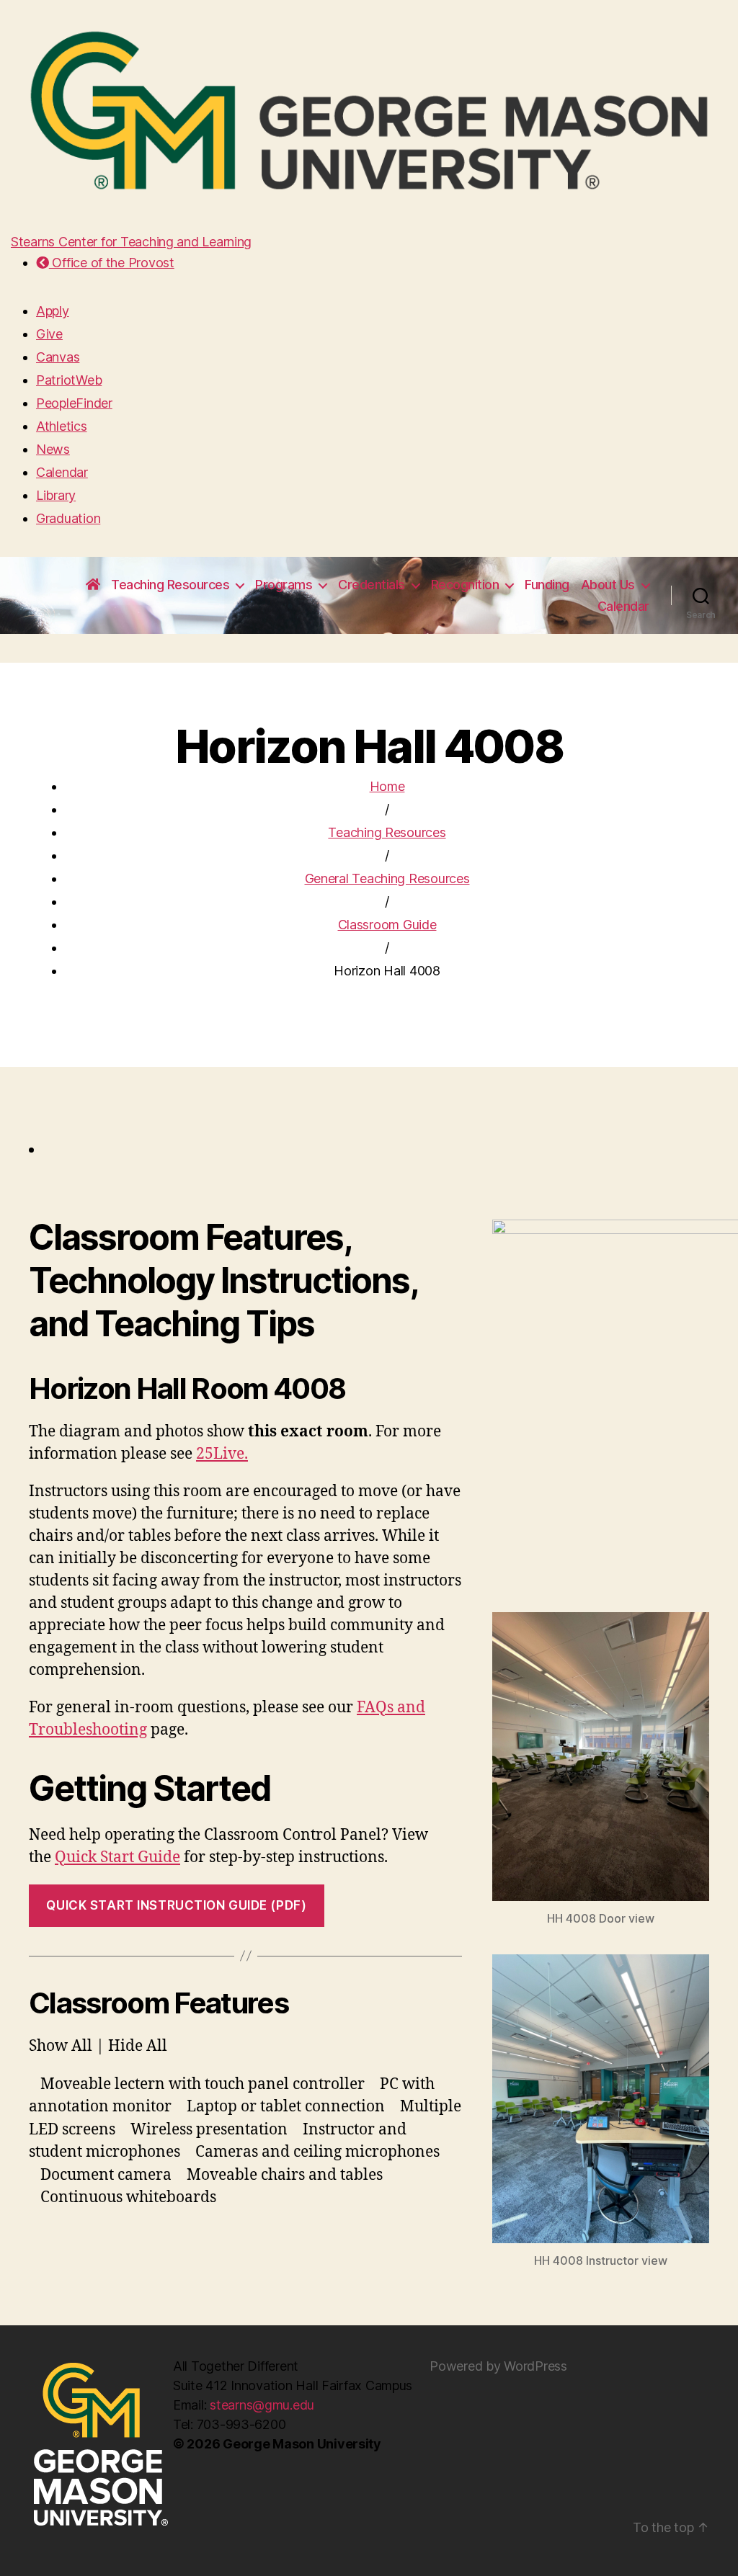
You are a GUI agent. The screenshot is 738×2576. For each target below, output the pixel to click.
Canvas (58, 357)
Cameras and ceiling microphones (317, 2152)
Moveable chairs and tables (285, 2175)
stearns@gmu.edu (262, 2405)
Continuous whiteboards (128, 2197)
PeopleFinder (74, 403)
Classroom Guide (387, 925)
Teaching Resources (170, 585)
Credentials (372, 585)
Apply (53, 311)
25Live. (222, 1454)
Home (387, 786)
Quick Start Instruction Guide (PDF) (176, 1905)
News (53, 449)
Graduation (68, 518)
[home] (93, 585)
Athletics (62, 426)
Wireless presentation (209, 2130)
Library (56, 495)
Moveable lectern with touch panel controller (203, 2084)
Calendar (62, 472)
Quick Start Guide (117, 1857)
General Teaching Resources (387, 878)
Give (49, 334)
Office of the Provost (112, 263)
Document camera (106, 2175)
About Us (608, 585)
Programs (284, 585)
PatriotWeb (69, 380)
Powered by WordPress (498, 2366)
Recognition (465, 585)
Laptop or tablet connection (286, 2107)
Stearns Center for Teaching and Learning (131, 242)
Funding (547, 585)
